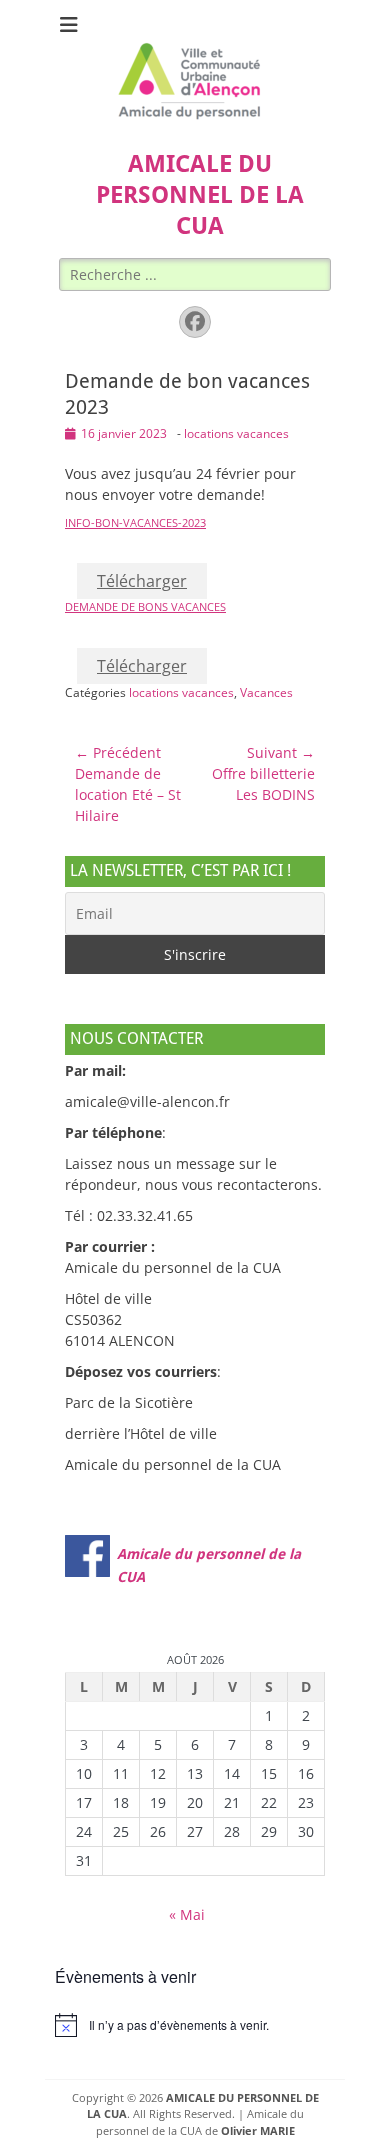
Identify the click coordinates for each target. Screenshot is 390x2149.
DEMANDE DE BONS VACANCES (145, 606)
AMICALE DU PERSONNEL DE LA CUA (200, 195)
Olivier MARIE (258, 2130)
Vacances (266, 692)
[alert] (195, 2025)
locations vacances (236, 433)
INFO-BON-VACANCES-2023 (135, 522)
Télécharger (142, 581)
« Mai (187, 1914)
